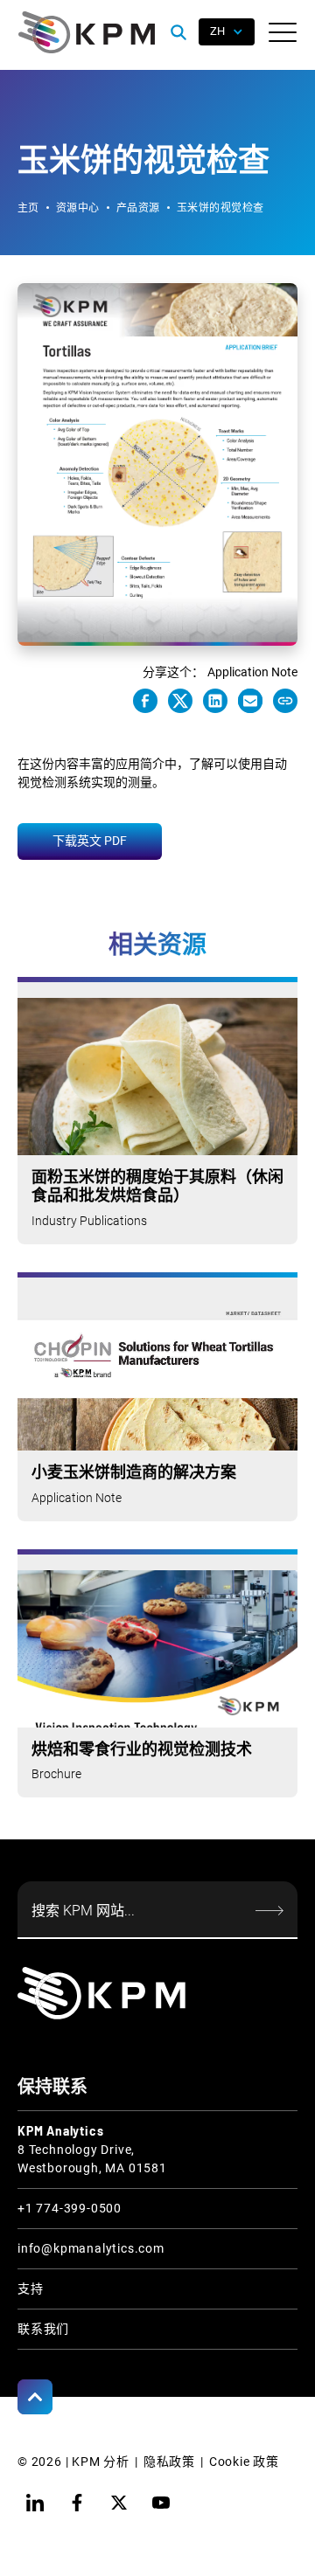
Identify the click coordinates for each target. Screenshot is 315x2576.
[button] (283, 32)
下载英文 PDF (90, 841)
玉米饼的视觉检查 (220, 208)
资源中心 (78, 208)
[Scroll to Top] (35, 2397)
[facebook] (77, 2503)
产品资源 (138, 208)
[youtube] (161, 2503)
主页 (28, 208)
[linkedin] (35, 2503)
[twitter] (119, 2503)
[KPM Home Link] (101, 1993)
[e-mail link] (250, 701)
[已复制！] (285, 701)
